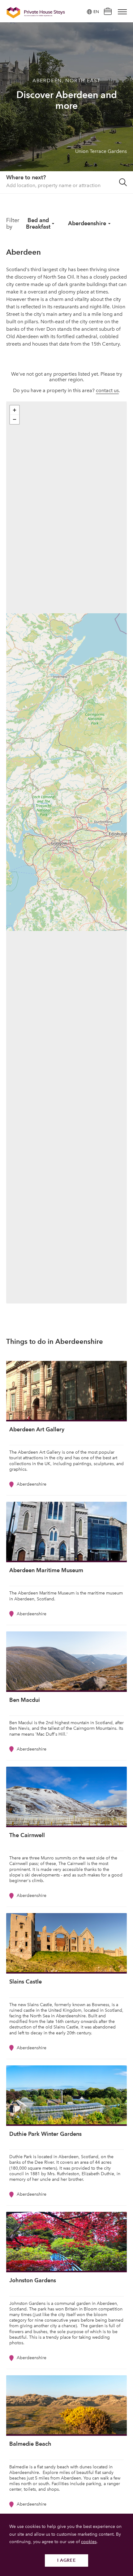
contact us (107, 390)
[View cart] (108, 12)
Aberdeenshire (87, 223)
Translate (89, 43)
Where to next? (26, 177)
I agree (67, 2560)
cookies (89, 2542)
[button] (15, 410)
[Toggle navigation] (122, 12)
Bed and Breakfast (38, 223)
